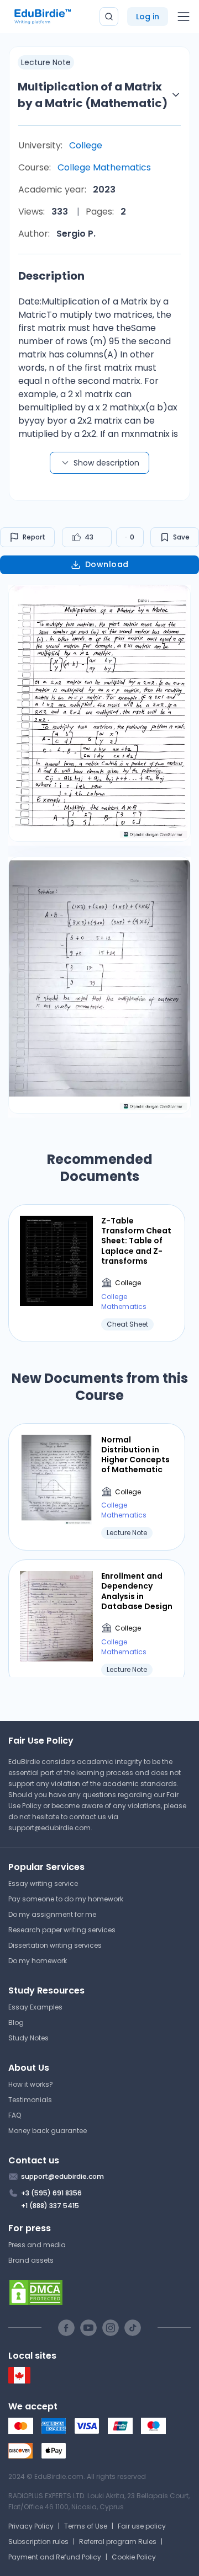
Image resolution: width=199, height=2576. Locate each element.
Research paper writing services (62, 1930)
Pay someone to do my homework (66, 1899)
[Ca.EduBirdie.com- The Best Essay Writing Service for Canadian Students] (19, 2381)
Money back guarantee (48, 2131)
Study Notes (28, 2038)
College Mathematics (104, 167)
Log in (148, 17)
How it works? (31, 2084)
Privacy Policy (31, 2526)
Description (51, 276)
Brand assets (31, 2260)
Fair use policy (142, 2526)
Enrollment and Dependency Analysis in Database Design (137, 1591)
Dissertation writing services (55, 1945)
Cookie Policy (134, 2557)
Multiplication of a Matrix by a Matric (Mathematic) (93, 95)
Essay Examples (35, 2007)
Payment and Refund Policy (55, 2557)
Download (107, 564)
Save (181, 537)
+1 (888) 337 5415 (50, 2206)
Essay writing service (43, 1883)
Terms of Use (86, 2526)
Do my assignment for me (52, 1914)
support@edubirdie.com (49, 1828)
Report (34, 537)
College (86, 145)
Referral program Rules (118, 2542)
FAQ (15, 2115)
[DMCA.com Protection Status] (99, 2292)
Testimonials (30, 2100)
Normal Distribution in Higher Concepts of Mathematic (135, 1455)
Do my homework (38, 1961)
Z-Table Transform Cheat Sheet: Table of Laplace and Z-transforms (136, 1241)
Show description (106, 463)
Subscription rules (38, 2542)
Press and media (37, 2245)
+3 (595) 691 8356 (51, 2193)
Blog (16, 2022)
